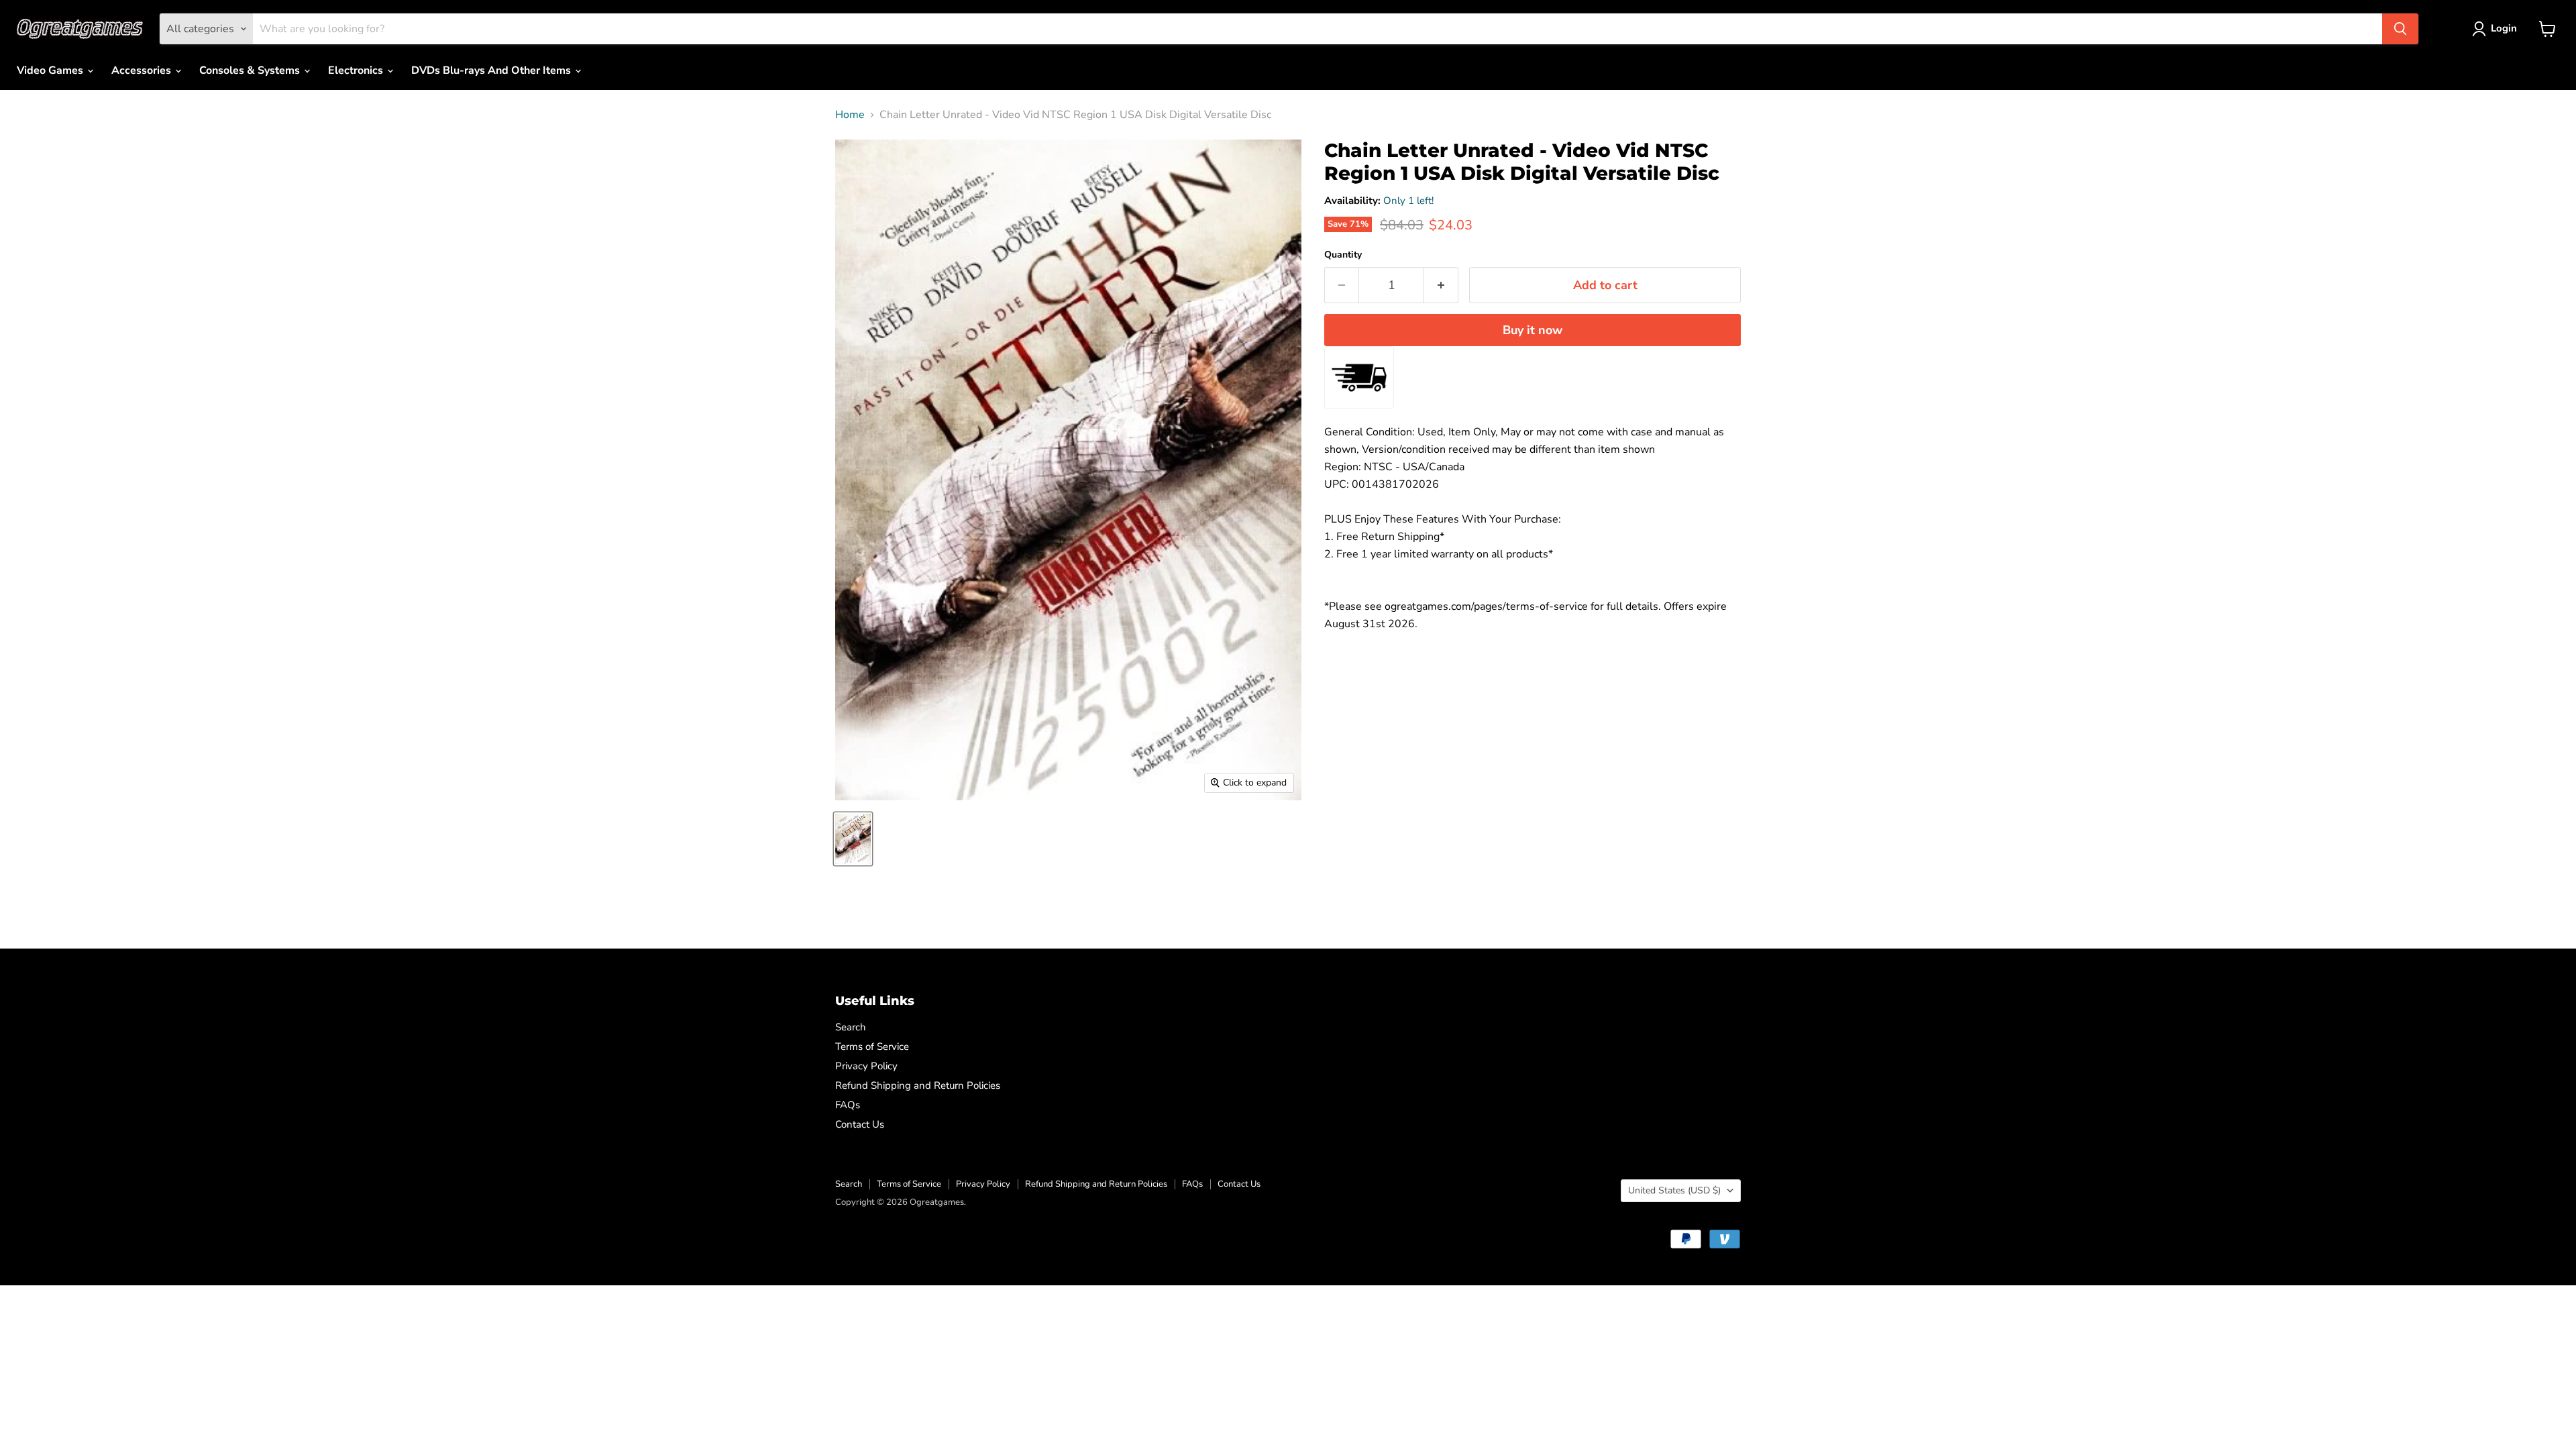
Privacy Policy (866, 1066)
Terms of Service (872, 1046)
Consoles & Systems (251, 70)
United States (1674, 1190)
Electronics (357, 70)
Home (850, 115)
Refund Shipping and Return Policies (918, 1085)
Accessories (143, 70)
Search (851, 1027)
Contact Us (860, 1124)
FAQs (848, 1105)
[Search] (2400, 29)
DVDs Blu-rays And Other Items (492, 70)
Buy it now (1533, 330)
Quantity (1343, 255)
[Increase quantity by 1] (1441, 285)
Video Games (51, 70)
